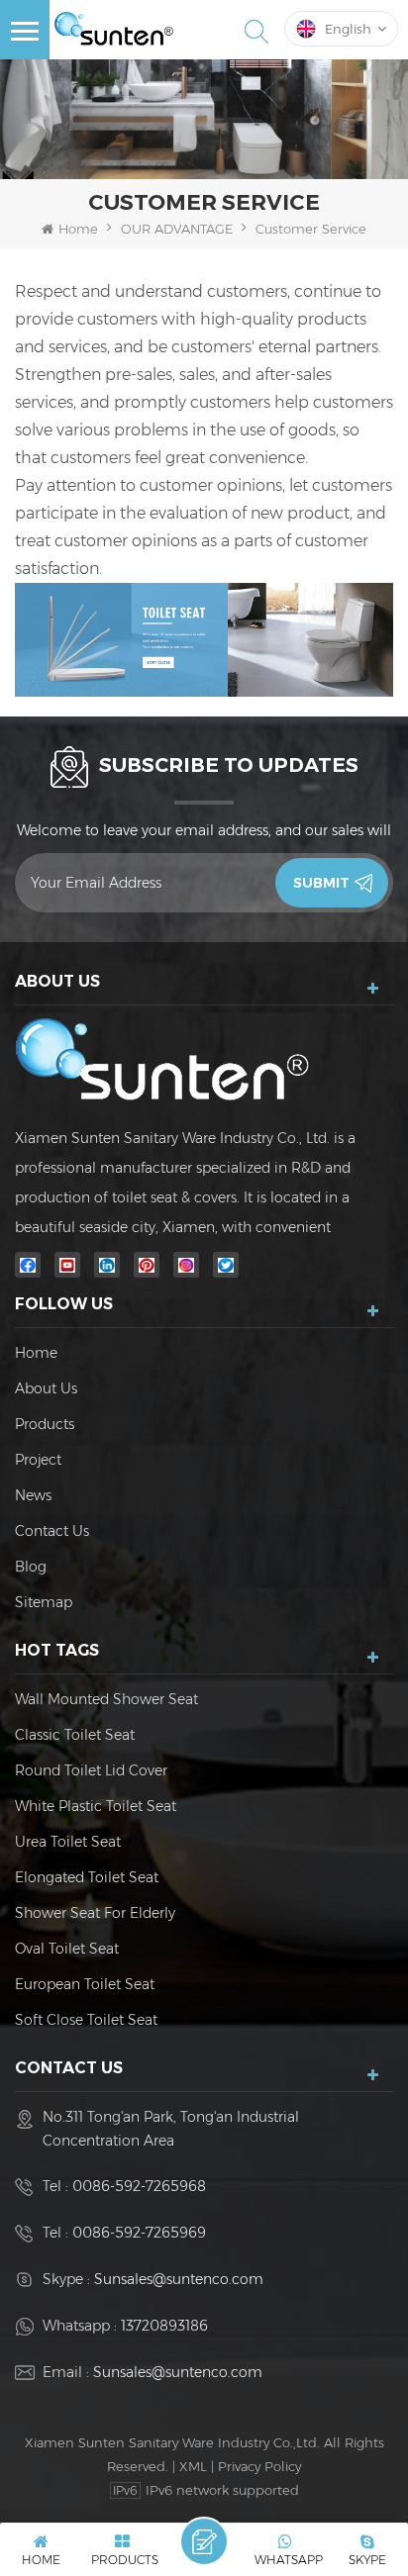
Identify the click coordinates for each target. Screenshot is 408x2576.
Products (45, 1424)
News (33, 1495)
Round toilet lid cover (91, 1770)
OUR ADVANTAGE (177, 229)
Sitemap (44, 1602)
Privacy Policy (259, 2466)
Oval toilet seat (67, 1949)
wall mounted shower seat (106, 1699)
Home (78, 229)
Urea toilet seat (68, 1842)
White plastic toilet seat (96, 1806)
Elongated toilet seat (87, 1877)
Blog (31, 1567)
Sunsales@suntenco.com (179, 2279)
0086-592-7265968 (139, 2186)
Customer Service (311, 229)
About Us (46, 1388)
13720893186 (164, 2326)
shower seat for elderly (95, 1913)
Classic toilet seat (75, 1735)
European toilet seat (85, 1984)
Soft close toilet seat (86, 2020)
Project (38, 1460)
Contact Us (52, 1531)
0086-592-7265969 (139, 2233)
